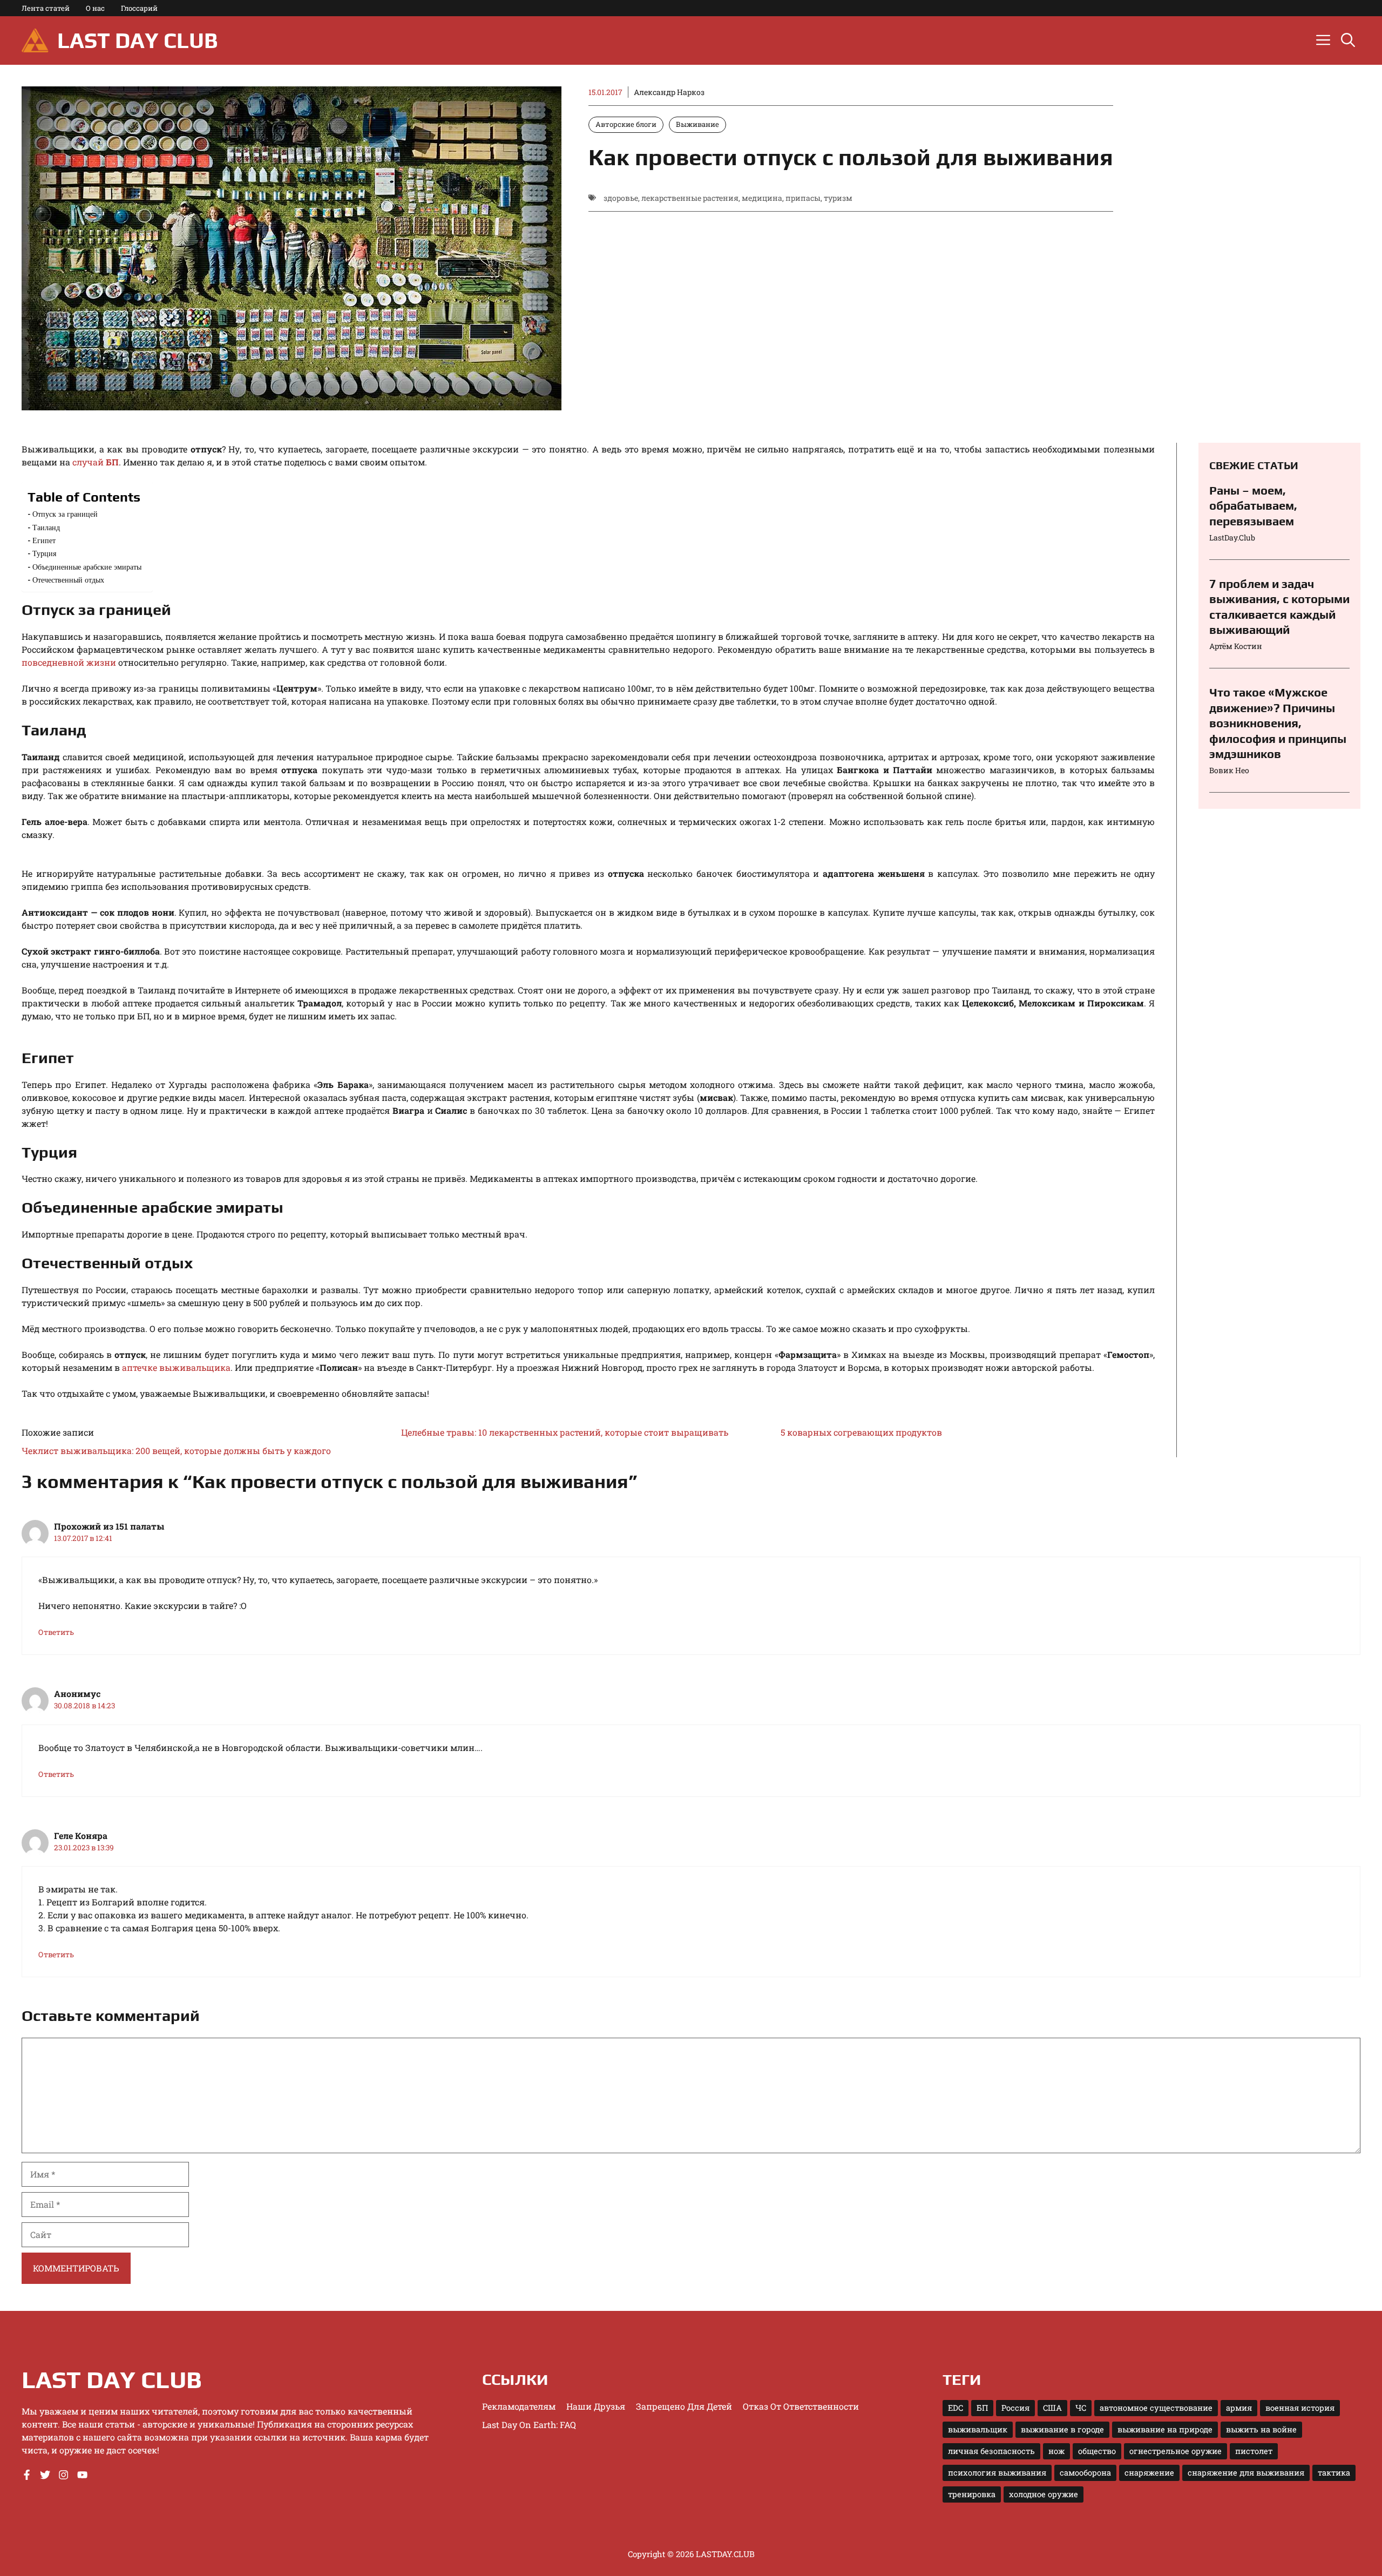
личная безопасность (991, 2451)
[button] (1348, 40)
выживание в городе (1062, 2429)
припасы (803, 198)
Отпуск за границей (65, 514)
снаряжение (1149, 2473)
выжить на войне (1261, 2429)
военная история (1300, 2408)
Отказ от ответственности (801, 2406)
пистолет (1254, 2451)
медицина (762, 198)
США (1052, 2408)
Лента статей (46, 8)
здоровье (621, 198)
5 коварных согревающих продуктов (861, 1432)
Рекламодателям (519, 2406)
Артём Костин (1236, 646)
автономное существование (1156, 2408)
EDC (956, 2408)
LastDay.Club (1232, 537)
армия (1239, 2408)
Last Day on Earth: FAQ (529, 2425)
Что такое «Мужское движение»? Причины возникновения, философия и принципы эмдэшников (1278, 723)
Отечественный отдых (68, 580)
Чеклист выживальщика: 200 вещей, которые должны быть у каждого (176, 1451)
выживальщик (978, 2429)
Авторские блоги (626, 124)
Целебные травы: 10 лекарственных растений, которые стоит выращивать (565, 1432)
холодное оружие (1044, 2494)
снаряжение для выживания (1246, 2473)
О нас (95, 8)
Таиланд (46, 527)
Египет (44, 540)
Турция (44, 553)
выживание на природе (1165, 2429)
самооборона (1085, 2473)
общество (1097, 2451)
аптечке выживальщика (176, 1367)
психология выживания (997, 2473)
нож (1056, 2451)
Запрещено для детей (684, 2406)
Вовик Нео (1229, 770)
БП (982, 2408)
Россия (1015, 2408)
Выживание (697, 124)
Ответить (56, 1632)
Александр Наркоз (669, 92)
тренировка (972, 2494)
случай (96, 462)
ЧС (1081, 2408)
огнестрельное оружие (1176, 2451)
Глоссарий (139, 8)
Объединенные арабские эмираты (87, 567)
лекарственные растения (690, 198)
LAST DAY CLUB (137, 40)
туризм (838, 198)
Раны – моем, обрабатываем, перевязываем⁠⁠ (1253, 506)
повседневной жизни (69, 662)
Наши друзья (596, 2406)
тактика (1334, 2473)
